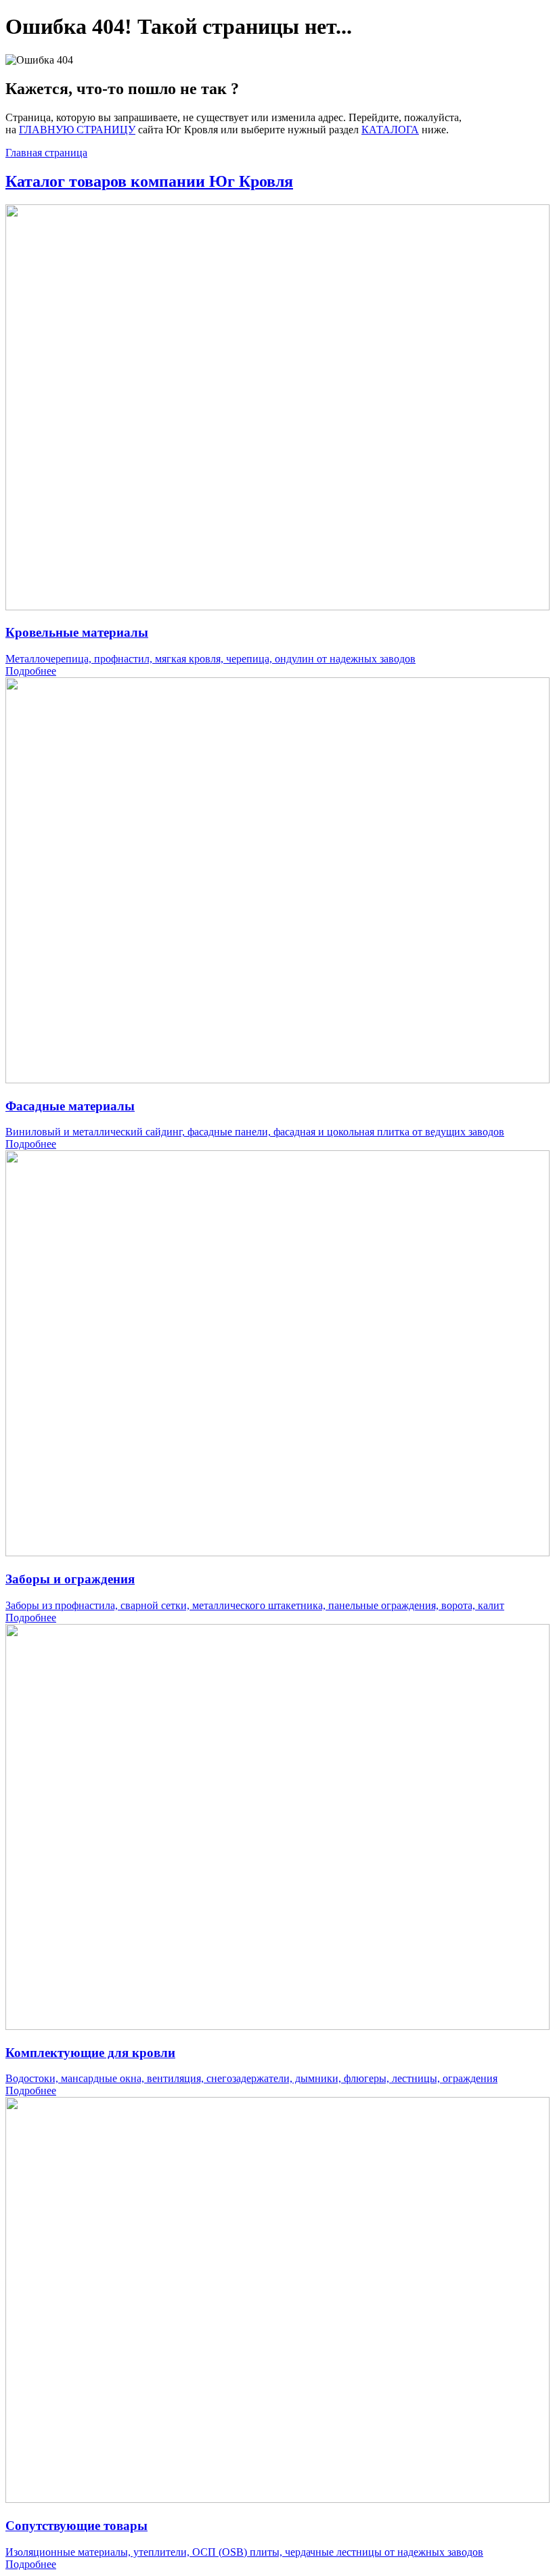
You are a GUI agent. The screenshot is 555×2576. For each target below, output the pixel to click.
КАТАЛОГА (390, 130)
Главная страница (46, 153)
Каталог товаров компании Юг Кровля (149, 181)
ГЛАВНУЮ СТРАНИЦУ (77, 130)
